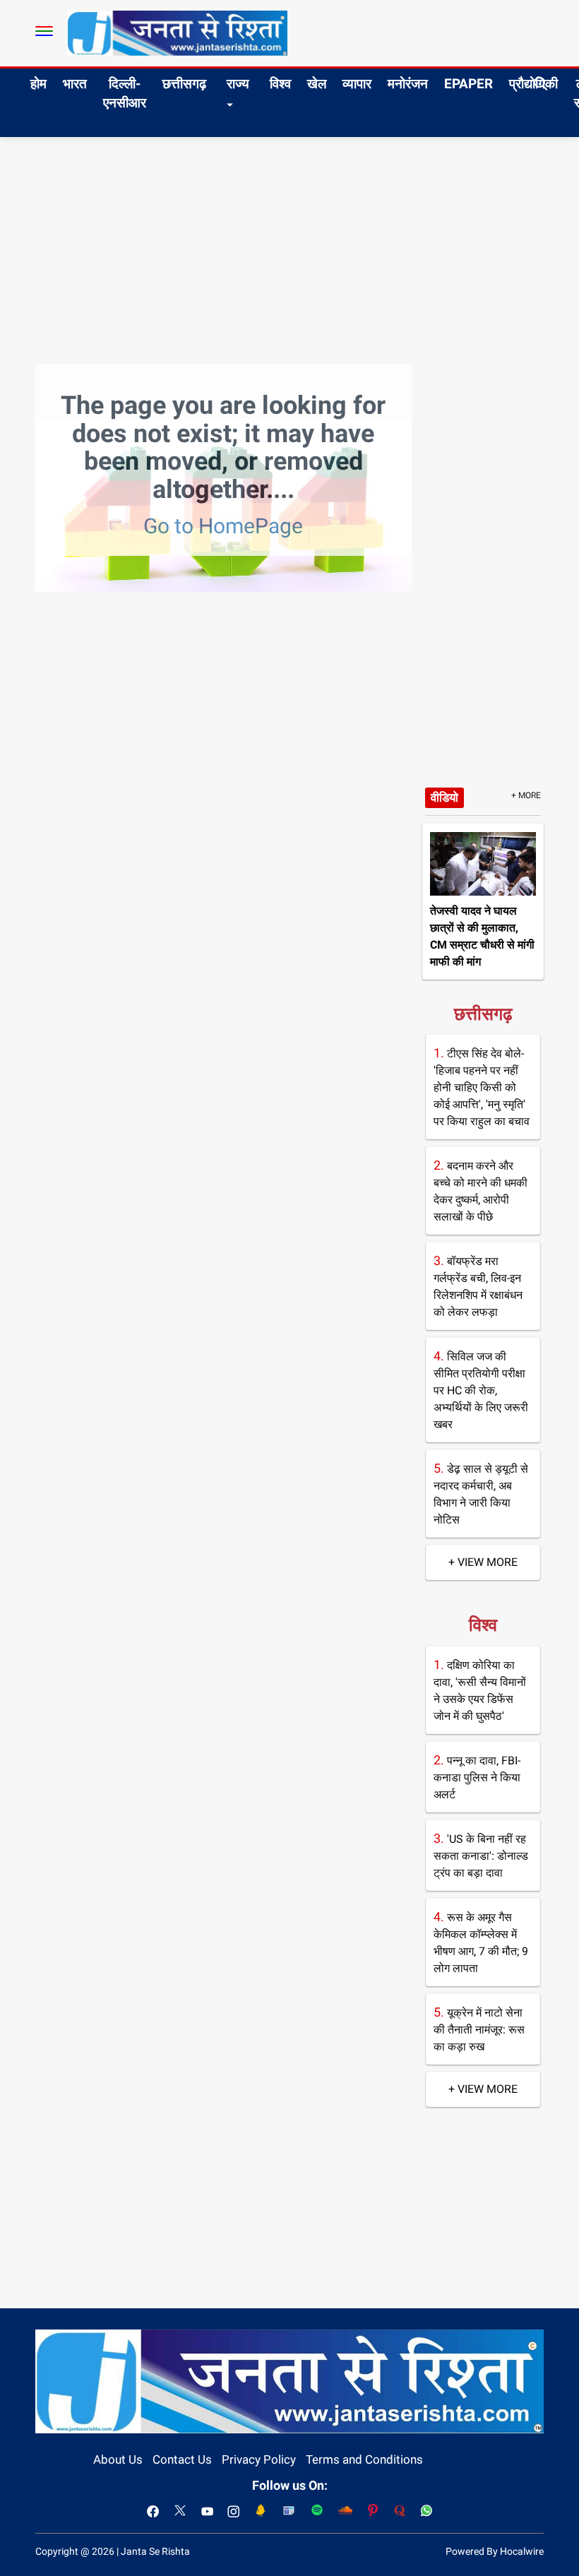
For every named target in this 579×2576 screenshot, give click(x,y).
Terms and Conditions (364, 2459)
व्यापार (357, 84)
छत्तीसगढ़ (184, 84)
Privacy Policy (259, 2459)
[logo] (177, 32)
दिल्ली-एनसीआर (125, 93)
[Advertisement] (289, 243)
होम (38, 84)
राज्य (238, 84)
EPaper (468, 84)
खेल (317, 84)
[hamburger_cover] (44, 31)
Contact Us (182, 2459)
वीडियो (444, 797)
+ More (526, 795)
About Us (118, 2459)
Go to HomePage (223, 526)
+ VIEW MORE (483, 1562)
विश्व (280, 84)
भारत (75, 84)
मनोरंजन (408, 84)
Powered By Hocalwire (495, 2551)
